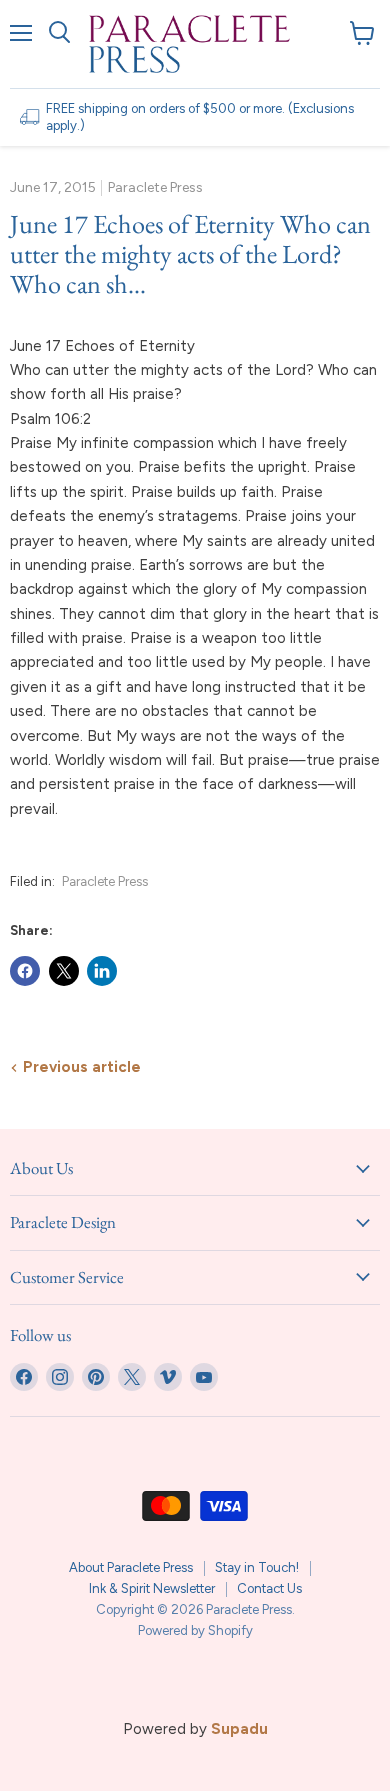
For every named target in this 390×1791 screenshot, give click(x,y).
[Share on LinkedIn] (102, 971)
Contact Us (269, 1588)
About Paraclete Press (131, 1567)
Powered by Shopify (195, 1630)
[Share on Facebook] (25, 971)
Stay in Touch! (257, 1567)
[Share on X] (64, 971)
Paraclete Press (105, 881)
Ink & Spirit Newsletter (152, 1588)
